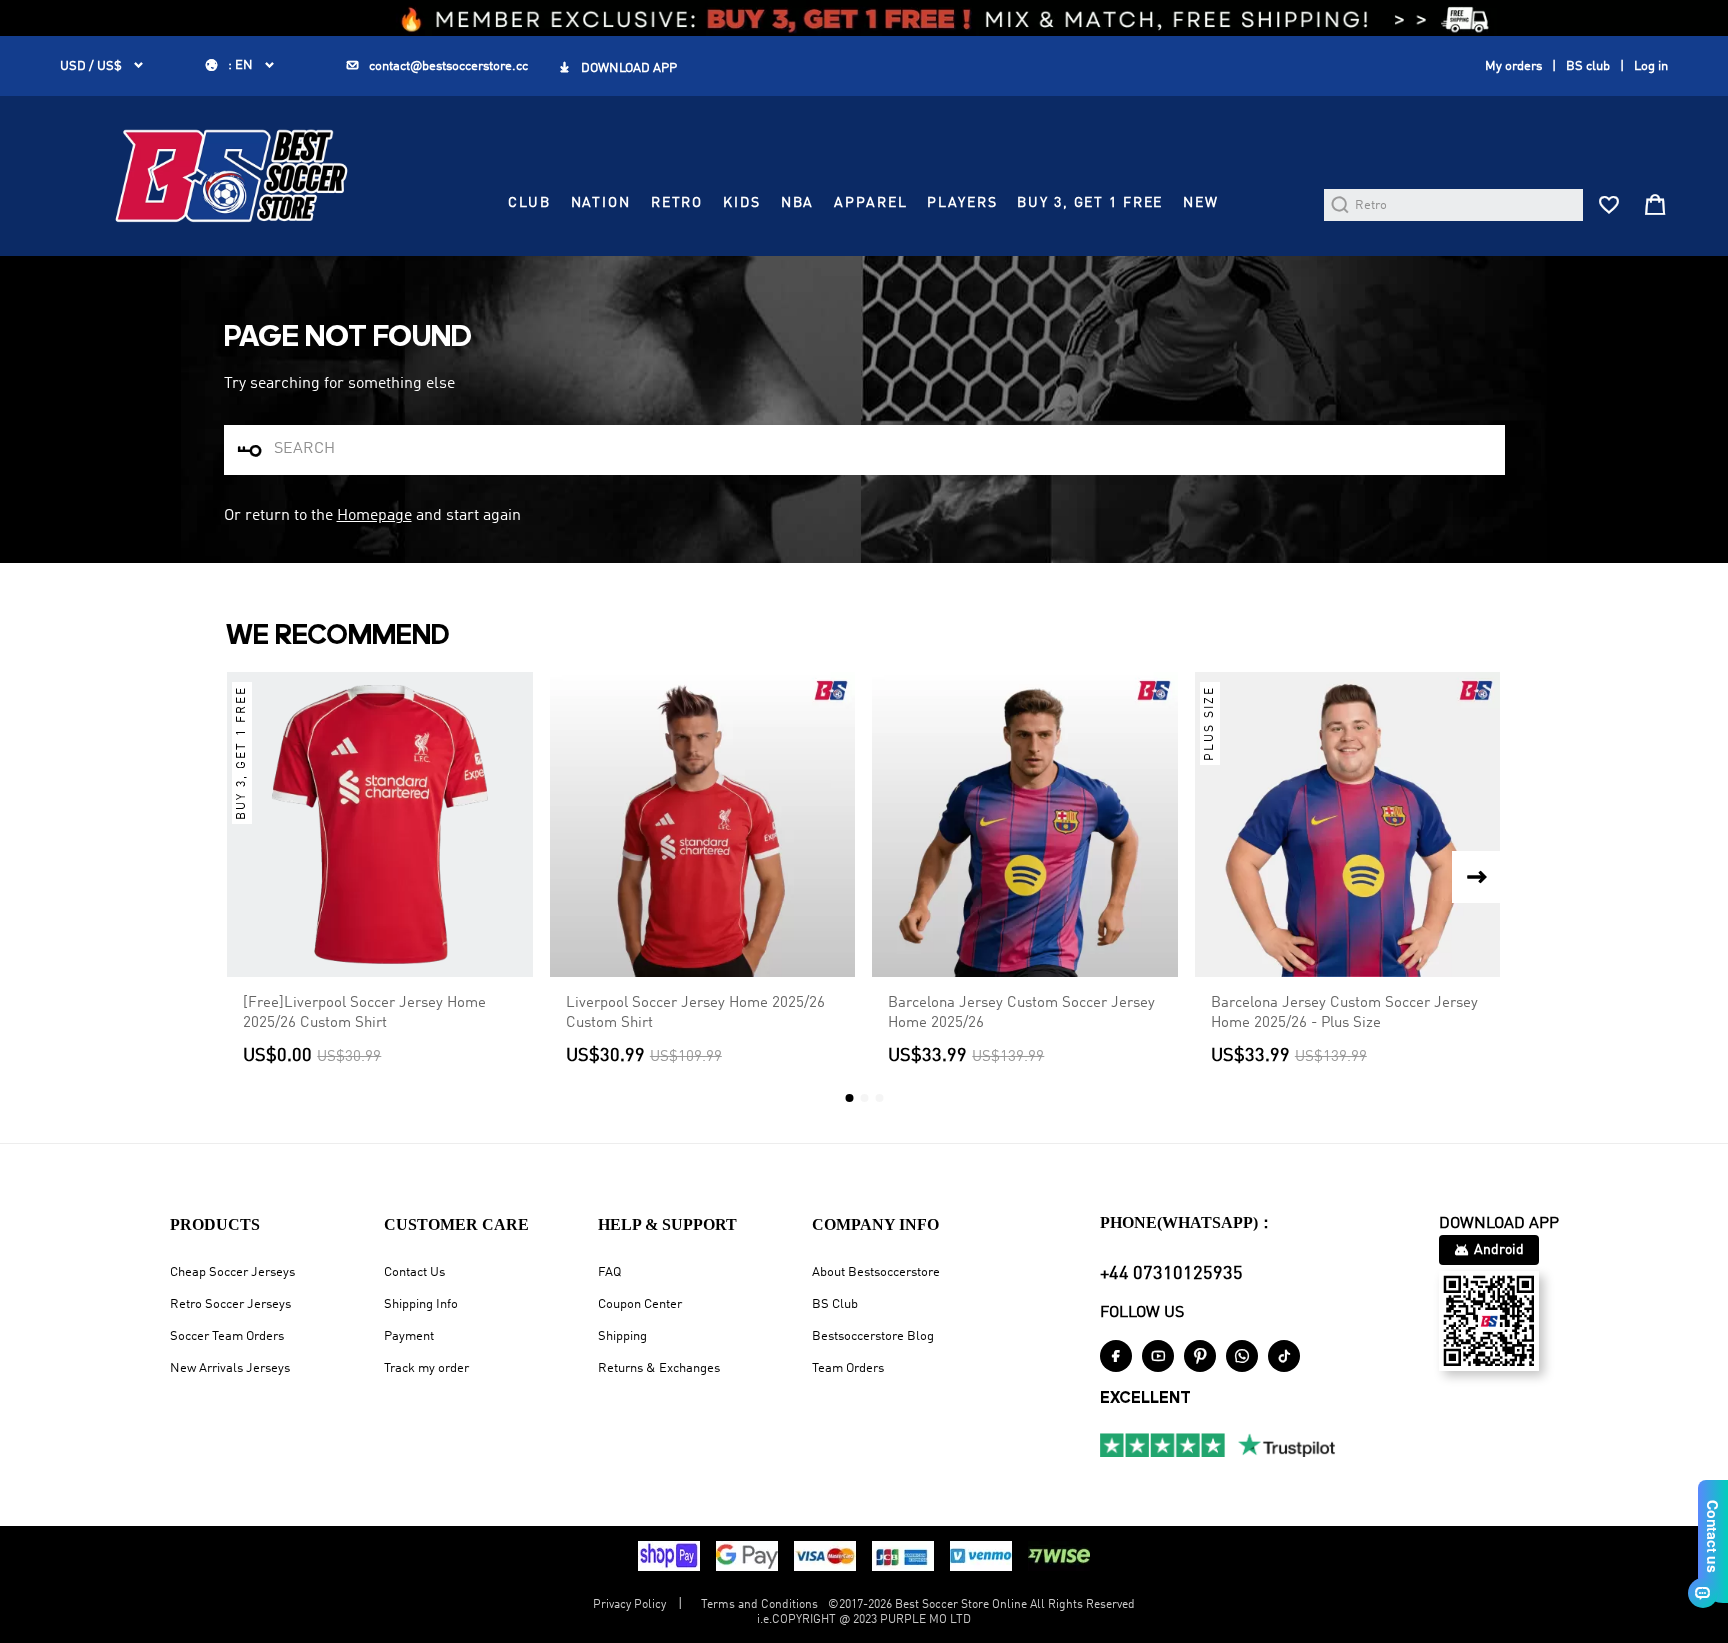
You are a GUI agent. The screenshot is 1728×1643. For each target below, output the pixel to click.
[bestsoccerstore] (231, 176)
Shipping (622, 1336)
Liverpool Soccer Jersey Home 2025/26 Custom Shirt (695, 1013)
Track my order (426, 1368)
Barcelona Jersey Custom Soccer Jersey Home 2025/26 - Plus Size (1344, 1013)
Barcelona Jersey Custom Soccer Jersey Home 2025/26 (1021, 1013)
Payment (409, 1336)
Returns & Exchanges (659, 1368)
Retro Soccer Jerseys (230, 1304)
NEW (1201, 203)
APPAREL (870, 203)
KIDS (741, 203)
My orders (1513, 66)
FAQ (609, 1272)
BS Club (835, 1304)
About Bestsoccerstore (876, 1272)
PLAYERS (962, 203)
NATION (601, 203)
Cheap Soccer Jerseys (232, 1272)
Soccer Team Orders (227, 1336)
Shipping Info (421, 1304)
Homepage (374, 516)
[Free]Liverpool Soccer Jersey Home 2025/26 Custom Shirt (364, 1013)
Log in (1651, 66)
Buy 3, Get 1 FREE (1090, 203)
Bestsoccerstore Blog (873, 1336)
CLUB (529, 203)
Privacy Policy (629, 1605)
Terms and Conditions (759, 1605)
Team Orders (848, 1368)
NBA (798, 203)
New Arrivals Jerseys (230, 1368)
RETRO (677, 203)
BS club (1588, 66)
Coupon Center (640, 1304)
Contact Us (414, 1272)
